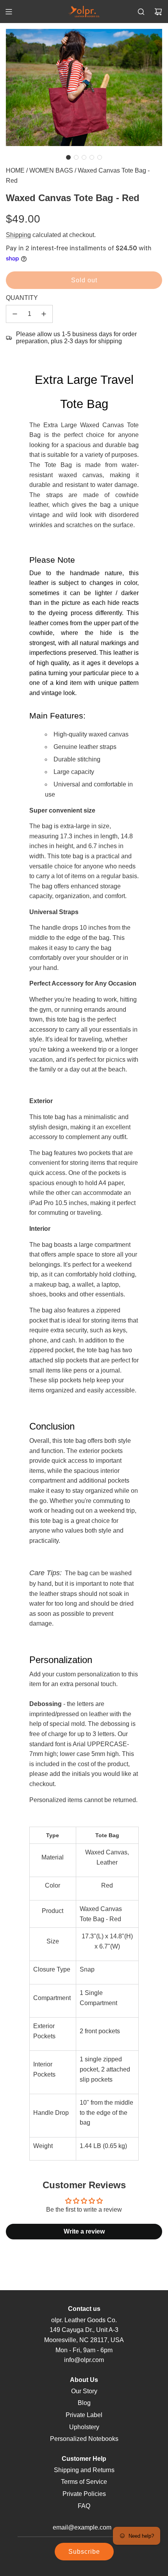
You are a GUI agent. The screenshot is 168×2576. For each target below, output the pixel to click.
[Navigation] (9, 12)
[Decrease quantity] (15, 314)
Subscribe (84, 2552)
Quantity (22, 298)
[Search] (141, 12)
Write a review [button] (84, 2231)
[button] (68, 157)
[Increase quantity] (44, 314)
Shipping (18, 235)
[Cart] (158, 12)
